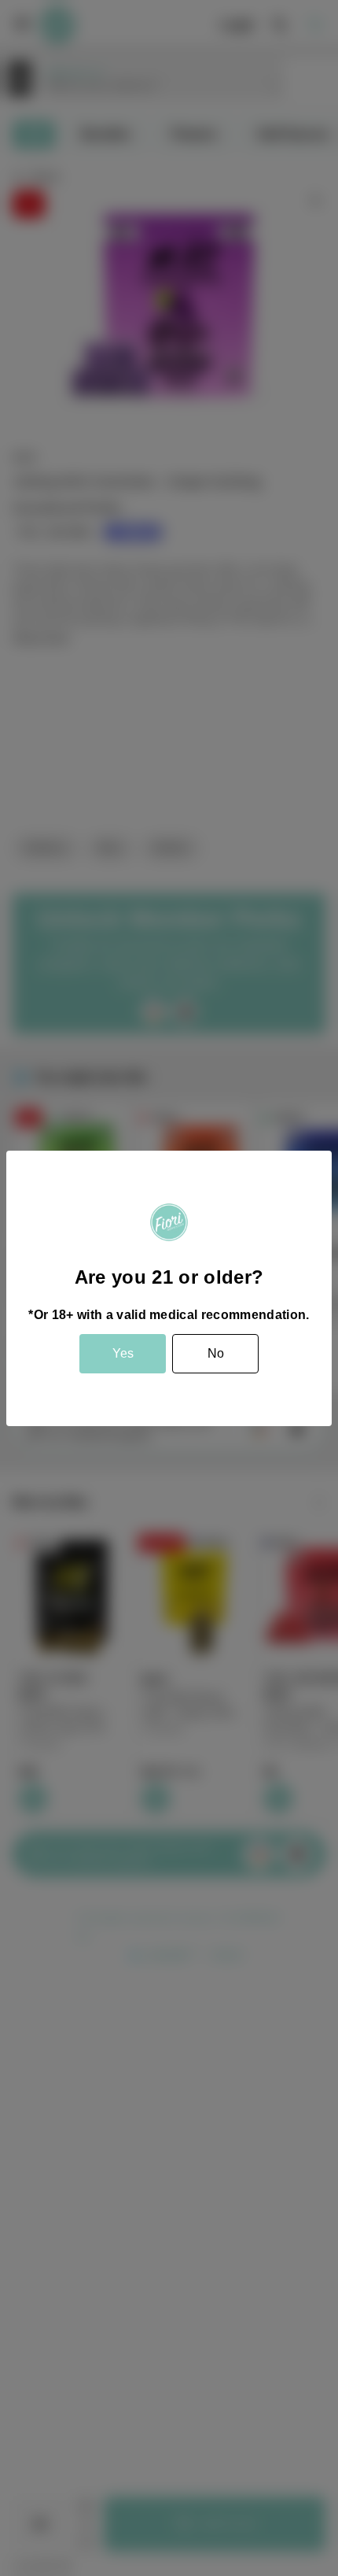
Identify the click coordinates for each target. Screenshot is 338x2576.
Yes (123, 1353)
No (216, 1353)
